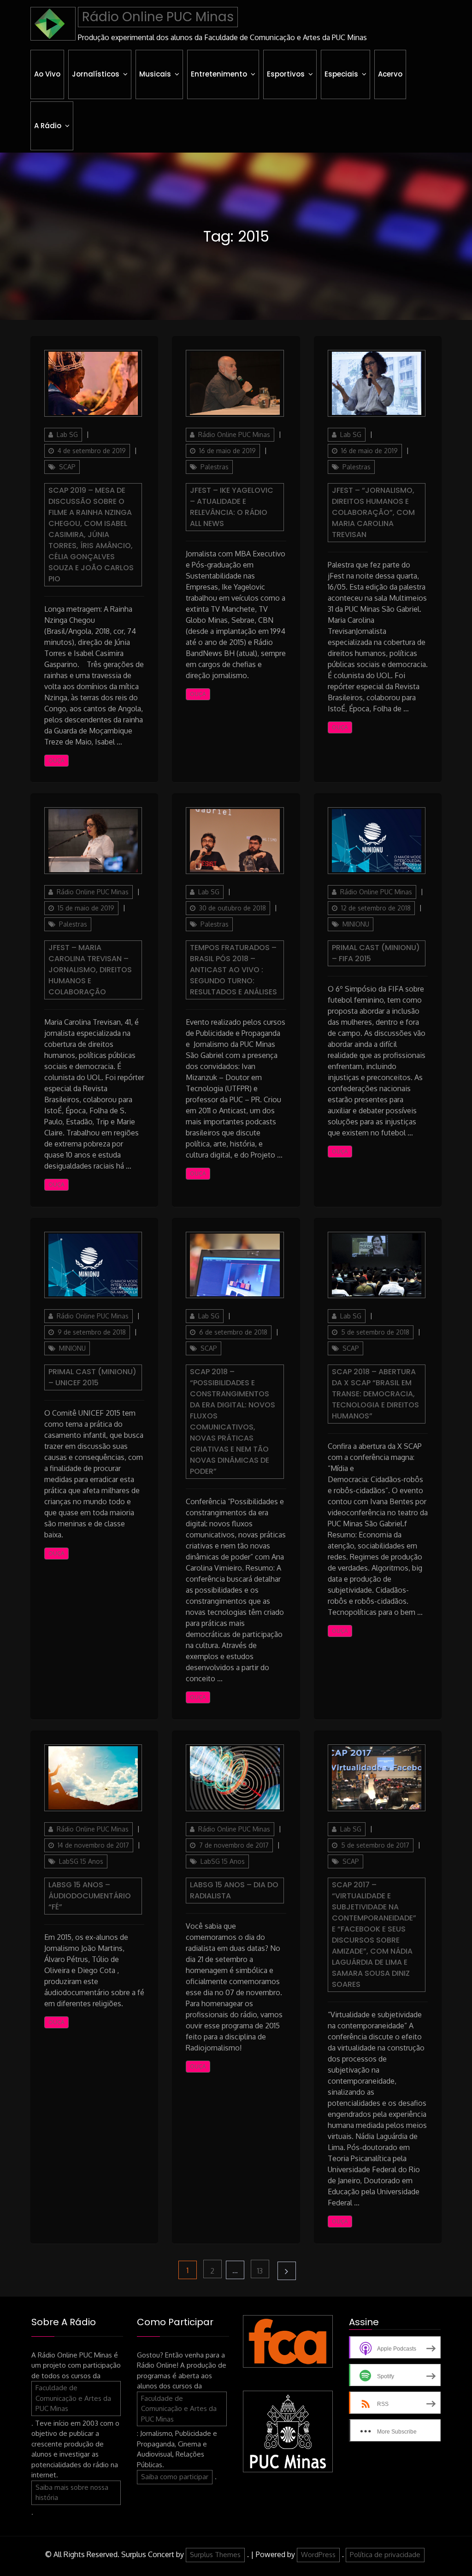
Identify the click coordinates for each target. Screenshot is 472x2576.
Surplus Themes (215, 2555)
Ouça (56, 760)
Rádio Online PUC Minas (158, 17)
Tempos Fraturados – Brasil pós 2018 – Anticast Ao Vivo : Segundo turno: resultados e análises (233, 970)
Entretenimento (219, 74)
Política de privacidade (385, 2555)
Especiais (341, 74)
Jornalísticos (96, 74)
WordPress (318, 2555)
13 (263, 2271)
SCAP (67, 467)
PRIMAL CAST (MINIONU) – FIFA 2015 (376, 953)
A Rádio (48, 126)
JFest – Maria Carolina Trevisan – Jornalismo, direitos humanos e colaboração (90, 970)
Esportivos (286, 74)
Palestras (215, 467)
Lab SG (67, 434)
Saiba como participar (175, 2477)
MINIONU (356, 924)
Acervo (390, 74)
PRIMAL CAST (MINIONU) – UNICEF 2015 (92, 1377)
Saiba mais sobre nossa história (72, 2493)
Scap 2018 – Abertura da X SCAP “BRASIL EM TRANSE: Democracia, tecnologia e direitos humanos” (375, 1394)
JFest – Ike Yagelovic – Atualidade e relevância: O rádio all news (232, 507)
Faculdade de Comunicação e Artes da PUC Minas (73, 2398)
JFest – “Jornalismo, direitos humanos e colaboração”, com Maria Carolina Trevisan (373, 512)
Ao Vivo (47, 74)
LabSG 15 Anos (81, 1861)
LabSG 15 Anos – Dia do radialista (234, 1890)
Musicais (155, 74)
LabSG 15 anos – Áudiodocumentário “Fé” (90, 1896)
